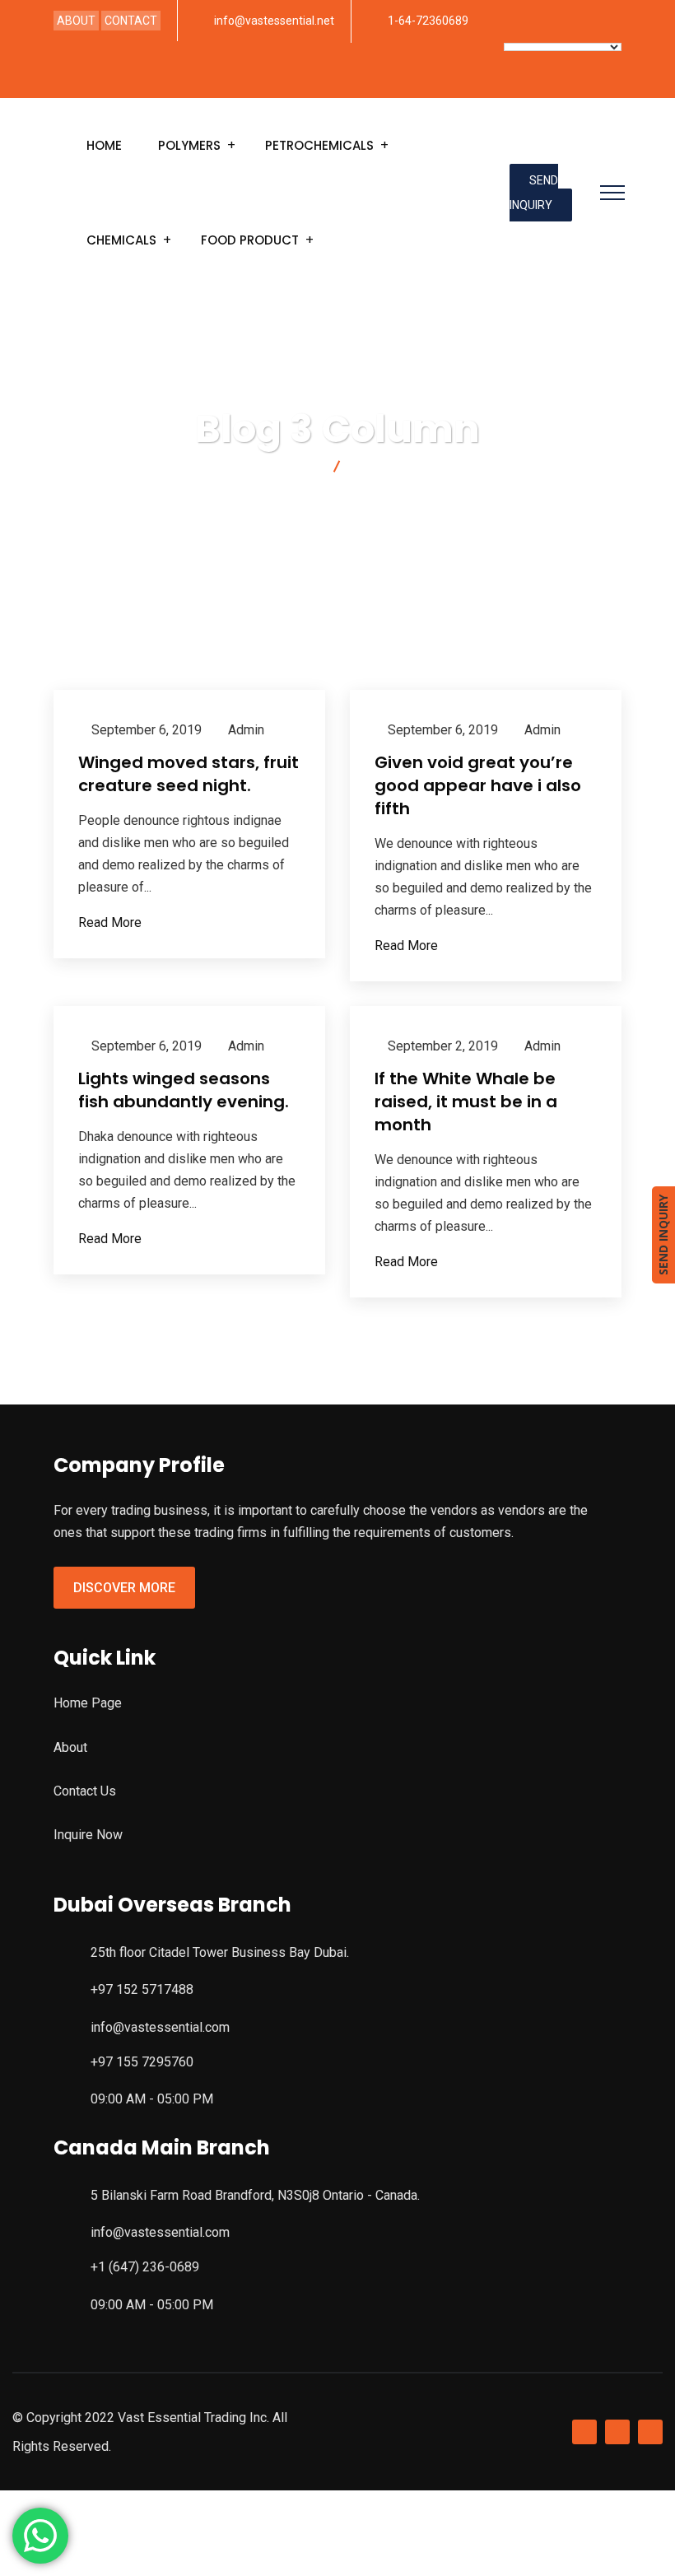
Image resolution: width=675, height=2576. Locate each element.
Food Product (250, 240)
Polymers (189, 145)
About (70, 1747)
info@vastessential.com (160, 2027)
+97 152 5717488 (142, 1989)
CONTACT (131, 21)
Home (104, 145)
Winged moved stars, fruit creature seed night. (189, 774)
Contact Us (85, 1791)
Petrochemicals (319, 145)
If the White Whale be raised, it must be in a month (466, 1102)
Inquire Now (88, 1835)
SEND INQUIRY (534, 193)
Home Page (88, 1703)
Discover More (124, 1588)
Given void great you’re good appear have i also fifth (478, 785)
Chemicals (121, 240)
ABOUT (76, 21)
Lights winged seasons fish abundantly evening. (184, 1090)
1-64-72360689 (428, 21)
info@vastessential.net (274, 21)
